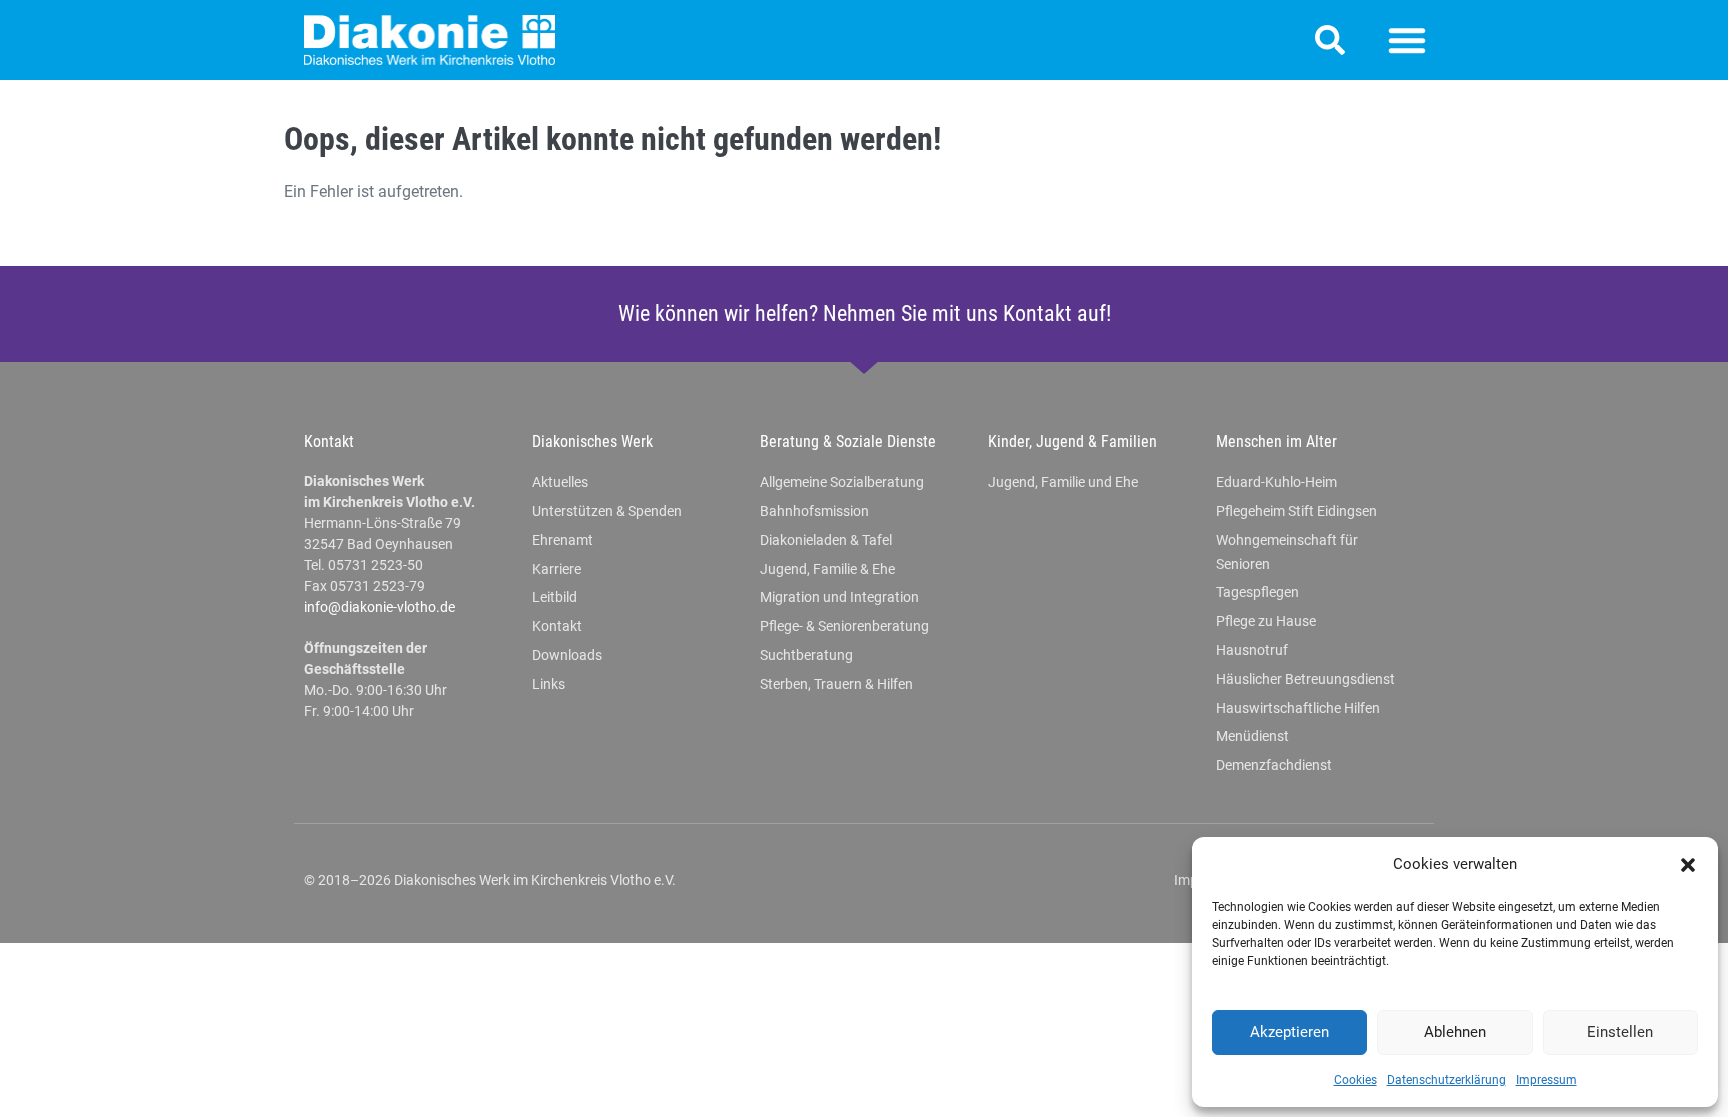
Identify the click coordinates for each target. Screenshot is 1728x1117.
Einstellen (1620, 1032)
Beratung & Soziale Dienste (848, 441)
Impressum (1546, 1080)
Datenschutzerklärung (1446, 1080)
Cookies (1355, 1080)
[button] (1688, 865)
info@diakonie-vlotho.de (379, 607)
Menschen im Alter (1276, 441)
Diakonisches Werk (592, 441)
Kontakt (329, 441)
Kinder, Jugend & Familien (1072, 441)
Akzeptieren (1289, 1032)
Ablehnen (1455, 1032)
